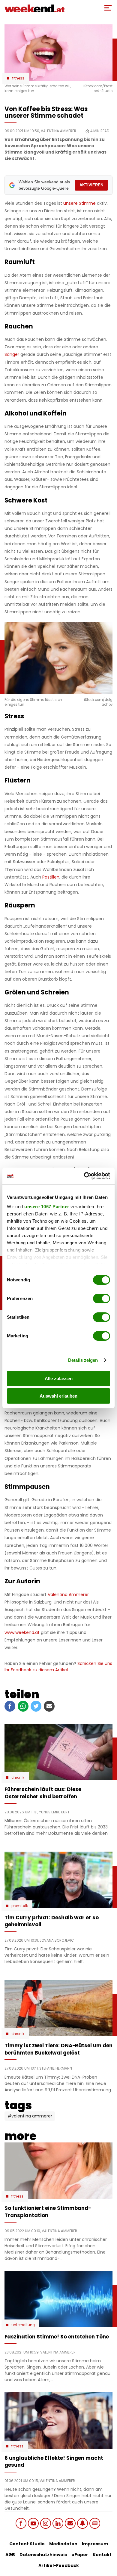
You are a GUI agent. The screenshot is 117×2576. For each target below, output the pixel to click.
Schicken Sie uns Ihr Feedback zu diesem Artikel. (58, 1667)
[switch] (102, 1299)
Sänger (12, 354)
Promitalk (20, 1906)
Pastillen (51, 877)
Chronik (18, 1778)
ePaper (80, 2555)
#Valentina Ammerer (30, 2116)
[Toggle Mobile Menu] (108, 8)
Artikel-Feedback (59, 2565)
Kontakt (102, 2555)
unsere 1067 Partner (47, 1207)
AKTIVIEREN (91, 185)
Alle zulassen (59, 1378)
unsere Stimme (79, 203)
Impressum (95, 2544)
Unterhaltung (23, 2325)
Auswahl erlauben (58, 1396)
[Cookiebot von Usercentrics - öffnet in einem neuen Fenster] (84, 1176)
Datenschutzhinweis (43, 2555)
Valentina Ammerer (68, 1594)
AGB (10, 2555)
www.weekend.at (22, 1632)
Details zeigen (83, 1360)
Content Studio (27, 2544)
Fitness (18, 78)
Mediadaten (63, 2544)
